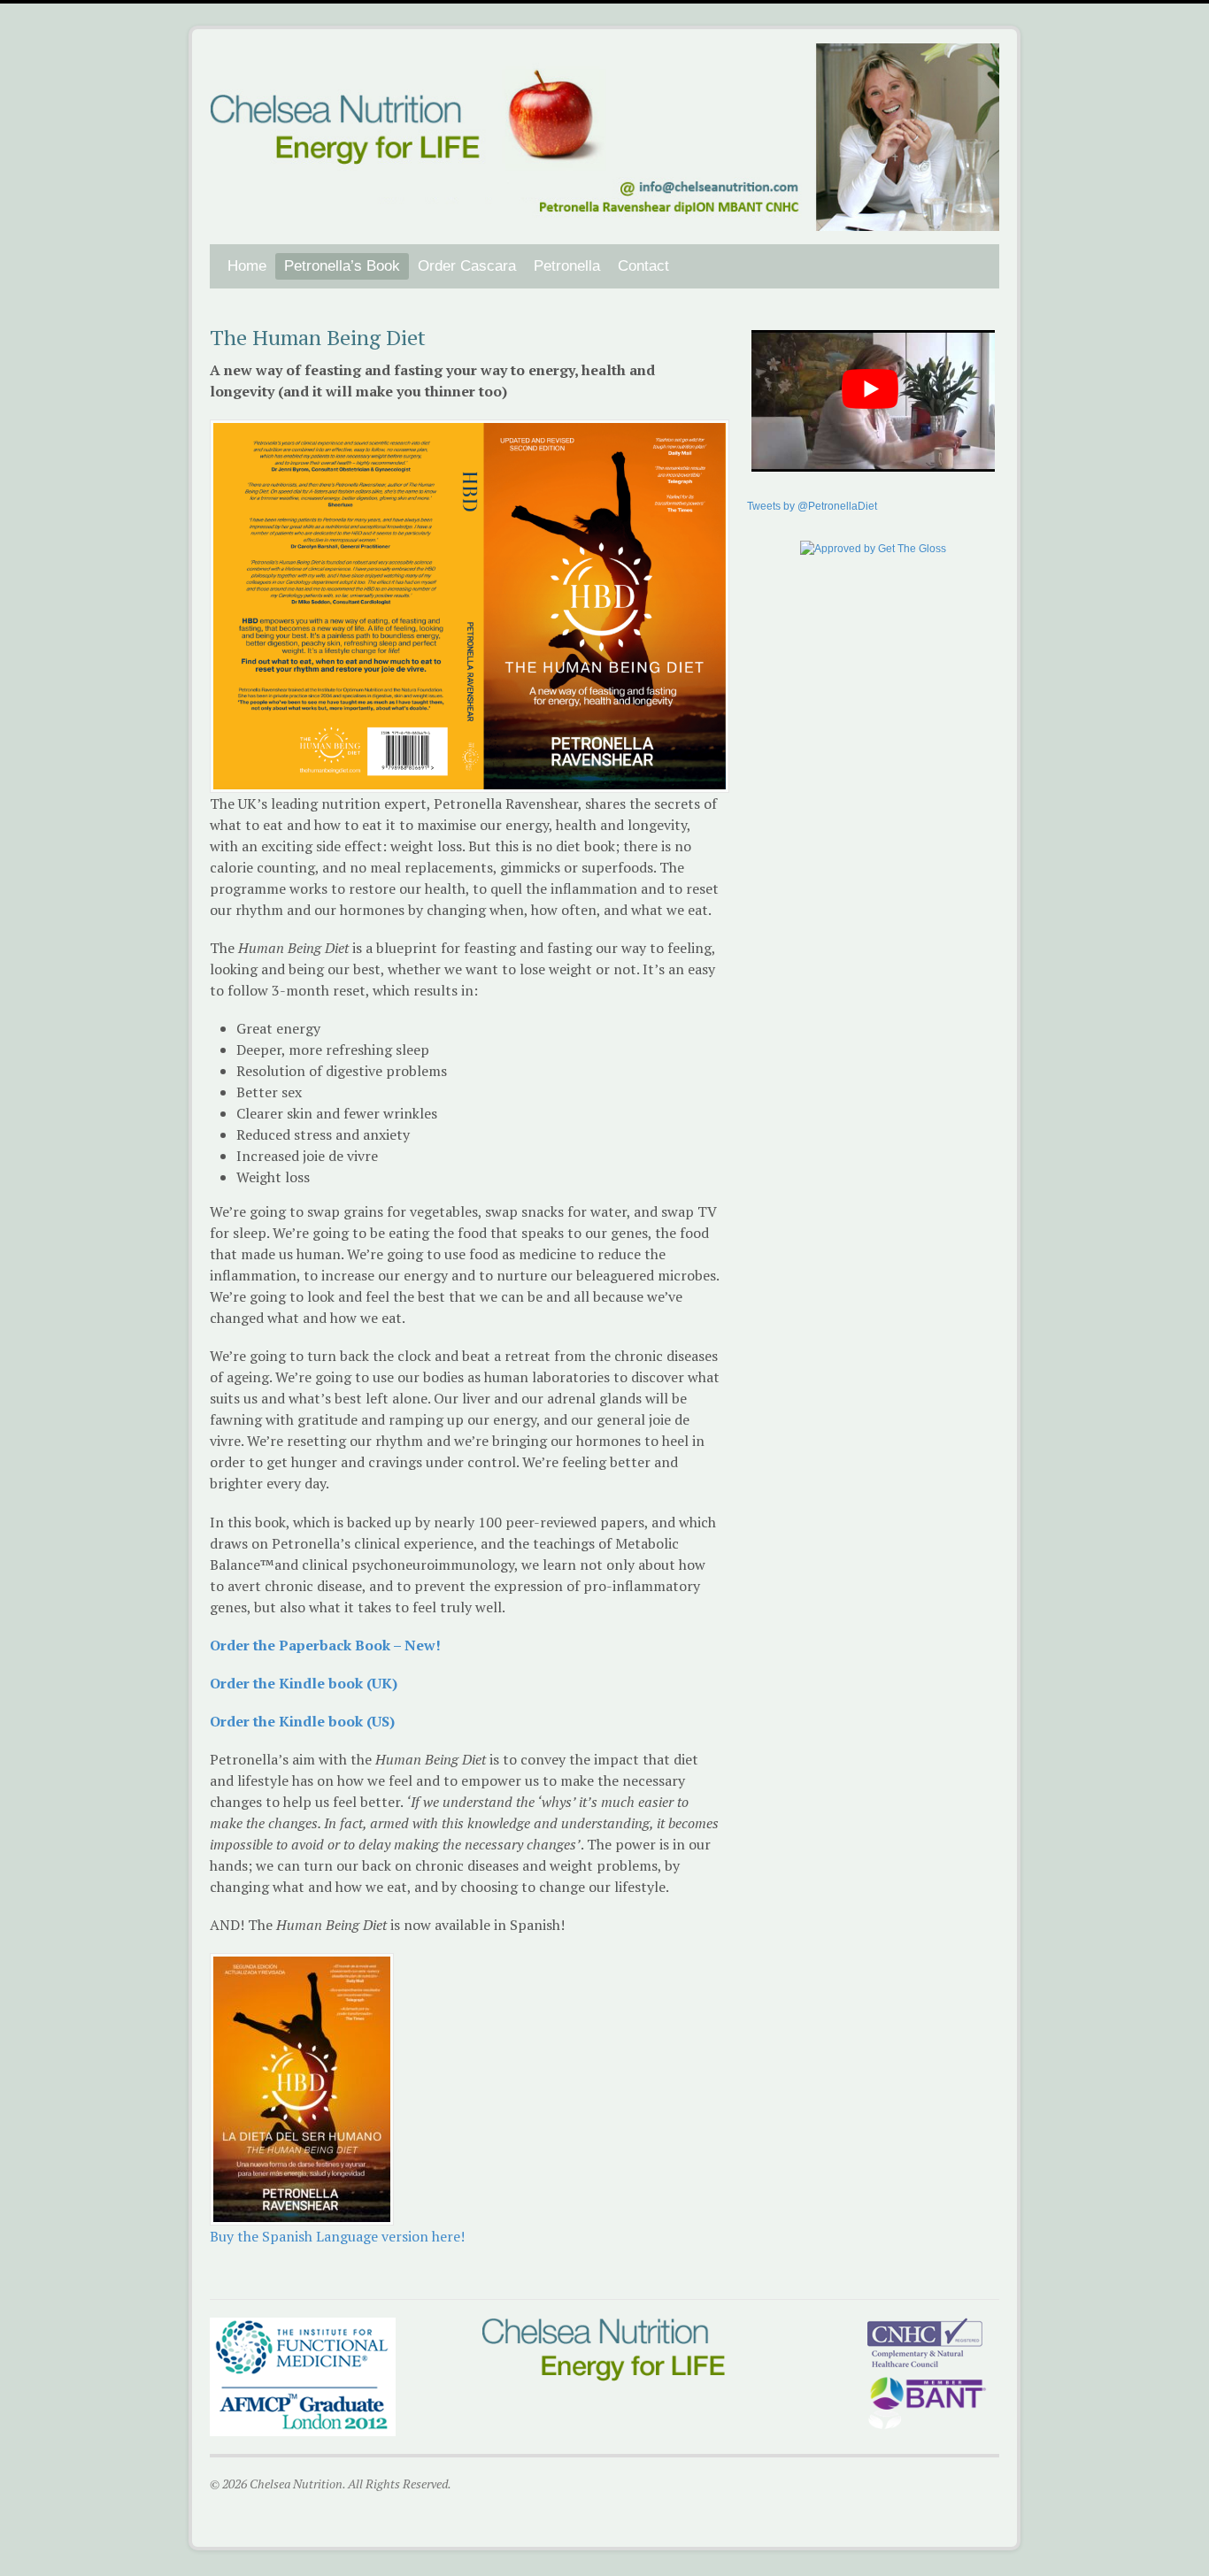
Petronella (567, 266)
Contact (643, 266)
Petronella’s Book (342, 266)
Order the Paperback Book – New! (325, 1645)
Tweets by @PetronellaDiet (812, 506)
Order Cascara (467, 266)
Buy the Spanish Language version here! (337, 2236)
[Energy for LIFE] (604, 221)
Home (247, 266)
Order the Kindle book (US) (302, 1721)
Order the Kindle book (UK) (304, 1683)
